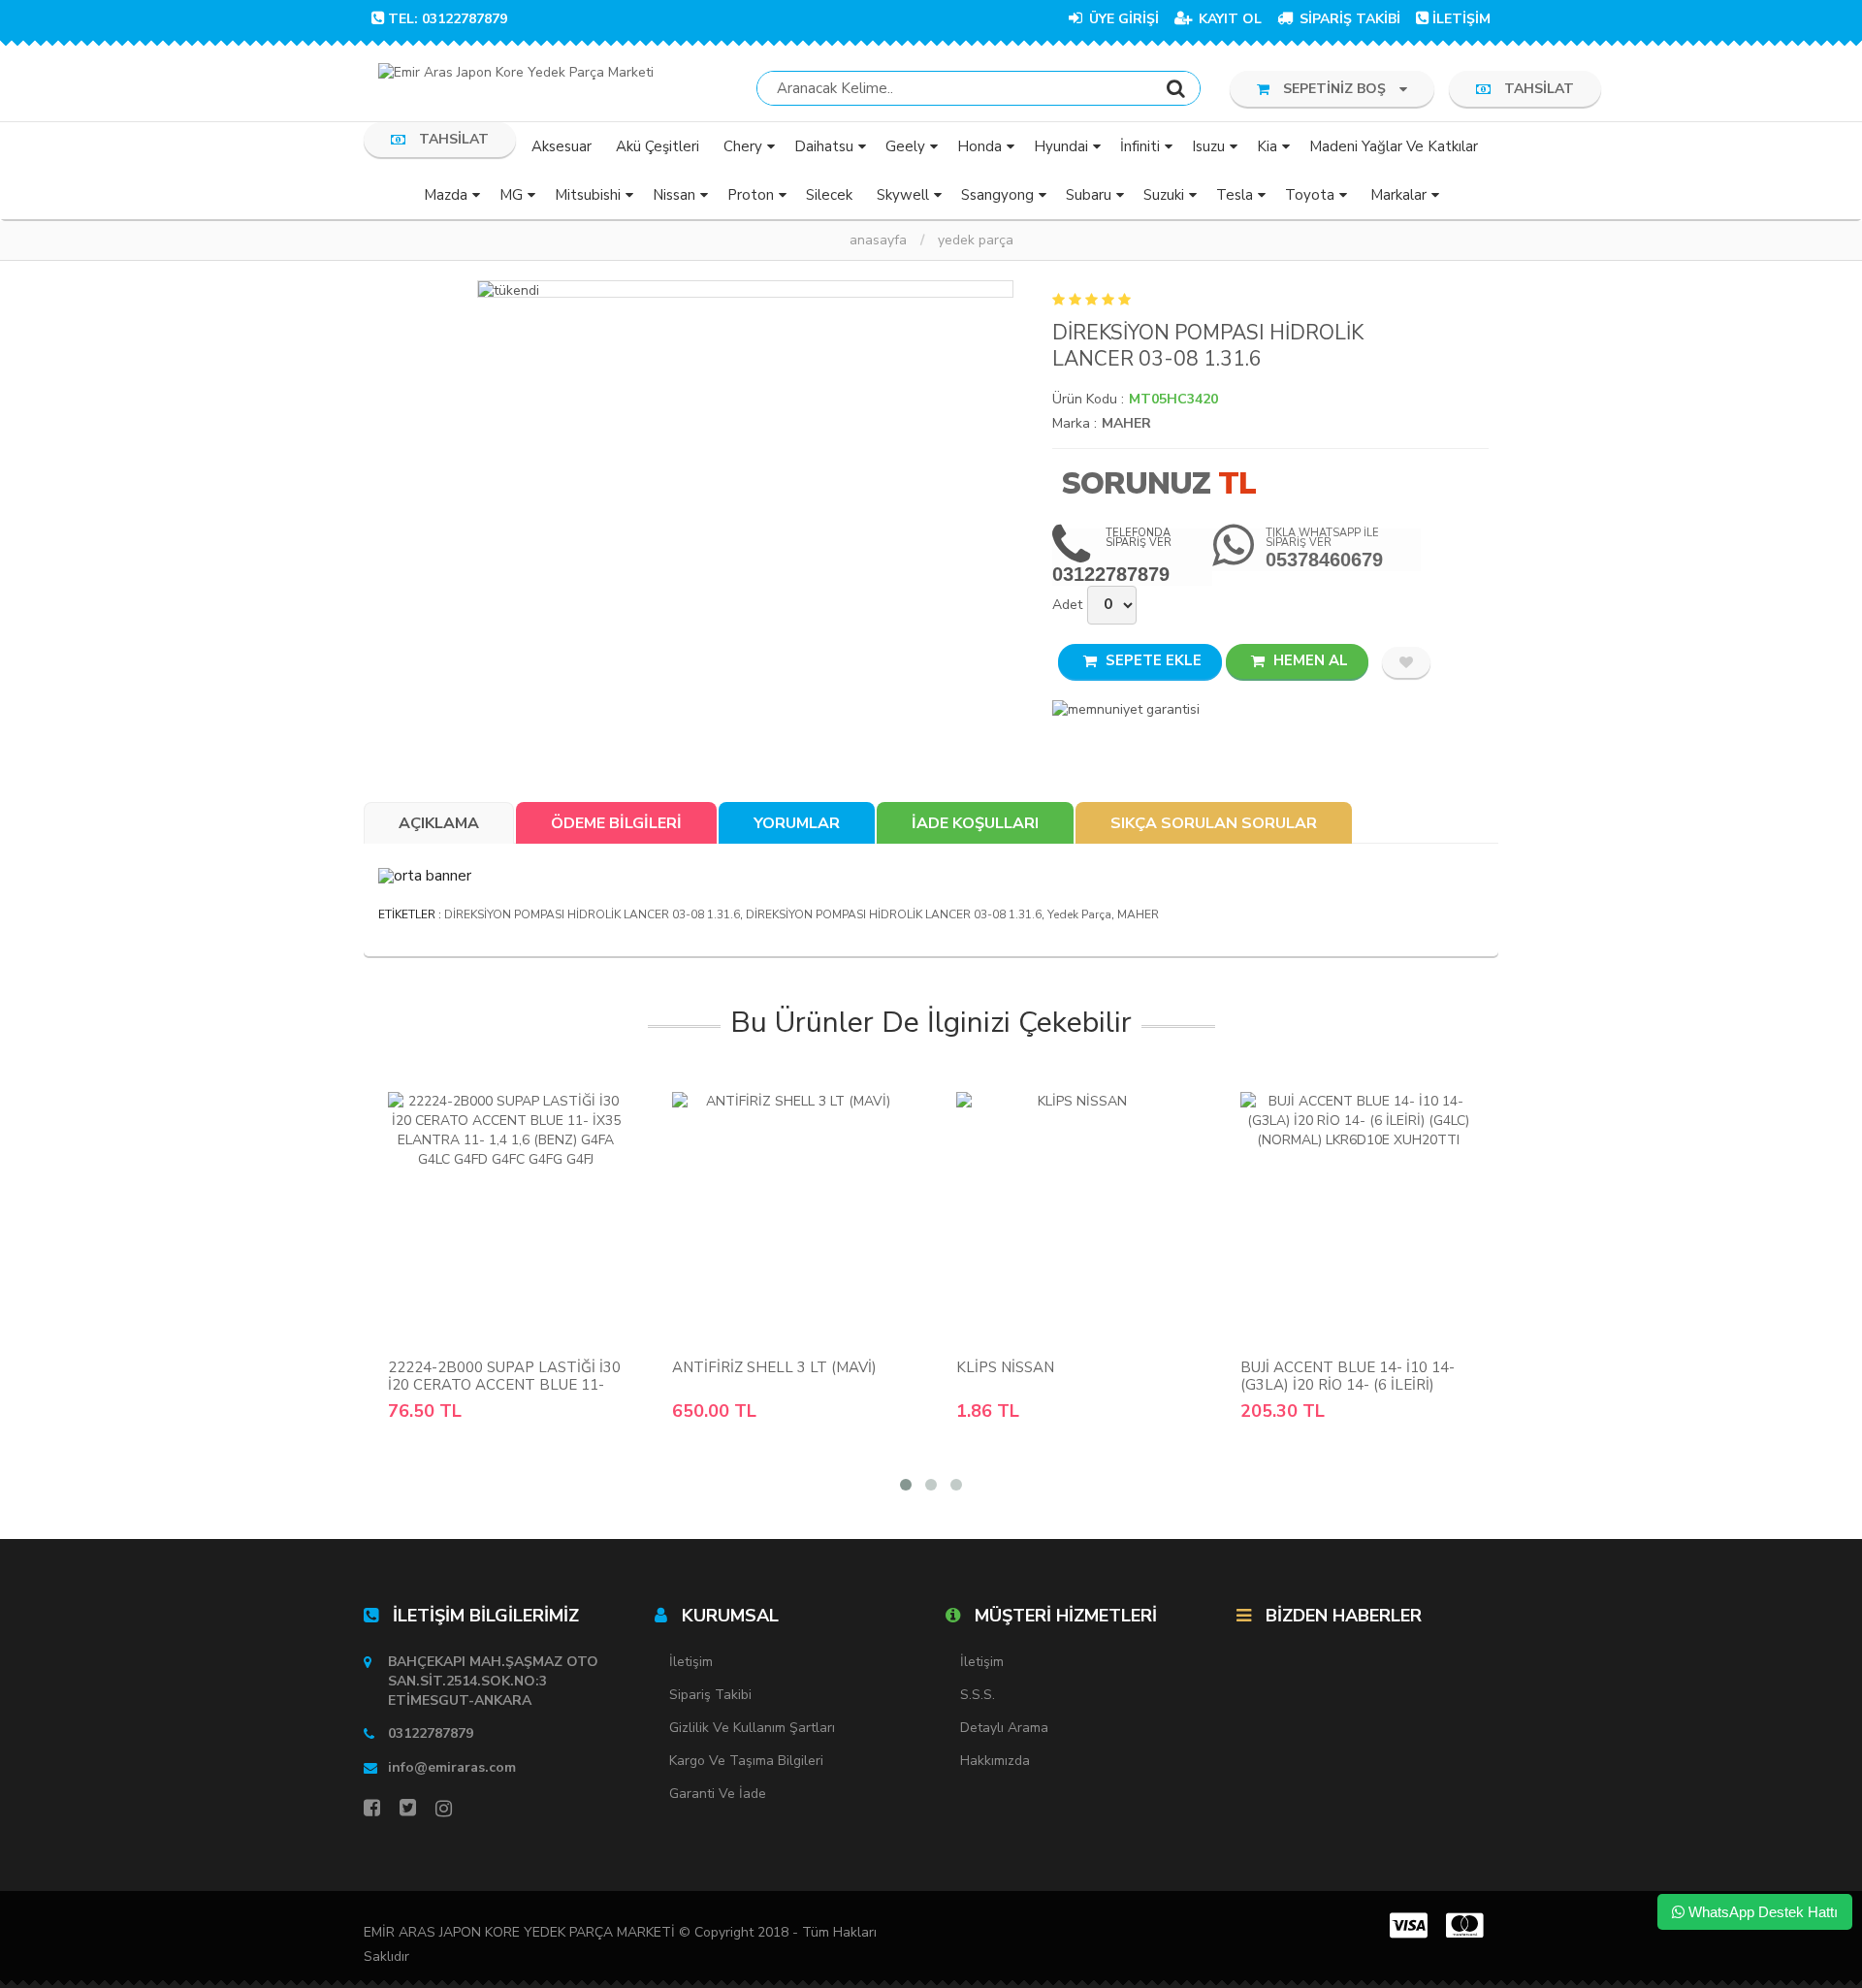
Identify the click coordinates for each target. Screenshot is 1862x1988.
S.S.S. (978, 1695)
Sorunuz (1136, 483)
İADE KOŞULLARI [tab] (975, 823)
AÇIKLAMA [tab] (439, 823)
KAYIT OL (1228, 19)
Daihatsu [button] (824, 146)
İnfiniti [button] (1140, 146)
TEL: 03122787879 (448, 19)
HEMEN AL (1309, 660)
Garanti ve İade (718, 1794)
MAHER (1126, 423)
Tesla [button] (1235, 195)
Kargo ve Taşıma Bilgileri (746, 1761)
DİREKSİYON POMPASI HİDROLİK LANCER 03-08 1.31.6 (592, 914)
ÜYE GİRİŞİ (1122, 19)
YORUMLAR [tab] (797, 823)
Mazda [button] (446, 195)
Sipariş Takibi (710, 1695)
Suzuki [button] (1164, 195)
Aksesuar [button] (562, 146)
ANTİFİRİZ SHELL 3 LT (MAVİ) (774, 1367)
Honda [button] (979, 146)
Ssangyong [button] (997, 195)
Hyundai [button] (1061, 146)
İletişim (691, 1662)
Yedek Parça (976, 240)
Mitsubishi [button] (588, 195)
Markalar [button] (1398, 195)
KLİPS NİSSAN (1005, 1367)
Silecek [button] (829, 195)
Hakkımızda (995, 1761)
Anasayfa (878, 240)
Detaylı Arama (1004, 1728)
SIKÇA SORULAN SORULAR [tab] (1214, 823)
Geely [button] (905, 146)
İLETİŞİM (1461, 19)
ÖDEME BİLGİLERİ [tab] (616, 823)
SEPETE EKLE (1152, 660)
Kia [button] (1267, 146)
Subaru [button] (1089, 195)
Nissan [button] (674, 195)
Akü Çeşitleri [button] (658, 146)
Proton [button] (751, 195)
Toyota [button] (1310, 195)
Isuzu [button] (1208, 146)
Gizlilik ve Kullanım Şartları (752, 1728)
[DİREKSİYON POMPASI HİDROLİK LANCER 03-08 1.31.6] (745, 289)
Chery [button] (743, 146)
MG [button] (511, 195)
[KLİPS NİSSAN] (1074, 1215)
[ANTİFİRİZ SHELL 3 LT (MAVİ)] (790, 1215)
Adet (1067, 605)
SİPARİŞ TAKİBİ (1348, 19)
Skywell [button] (903, 195)
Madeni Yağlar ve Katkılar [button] (1394, 146)
